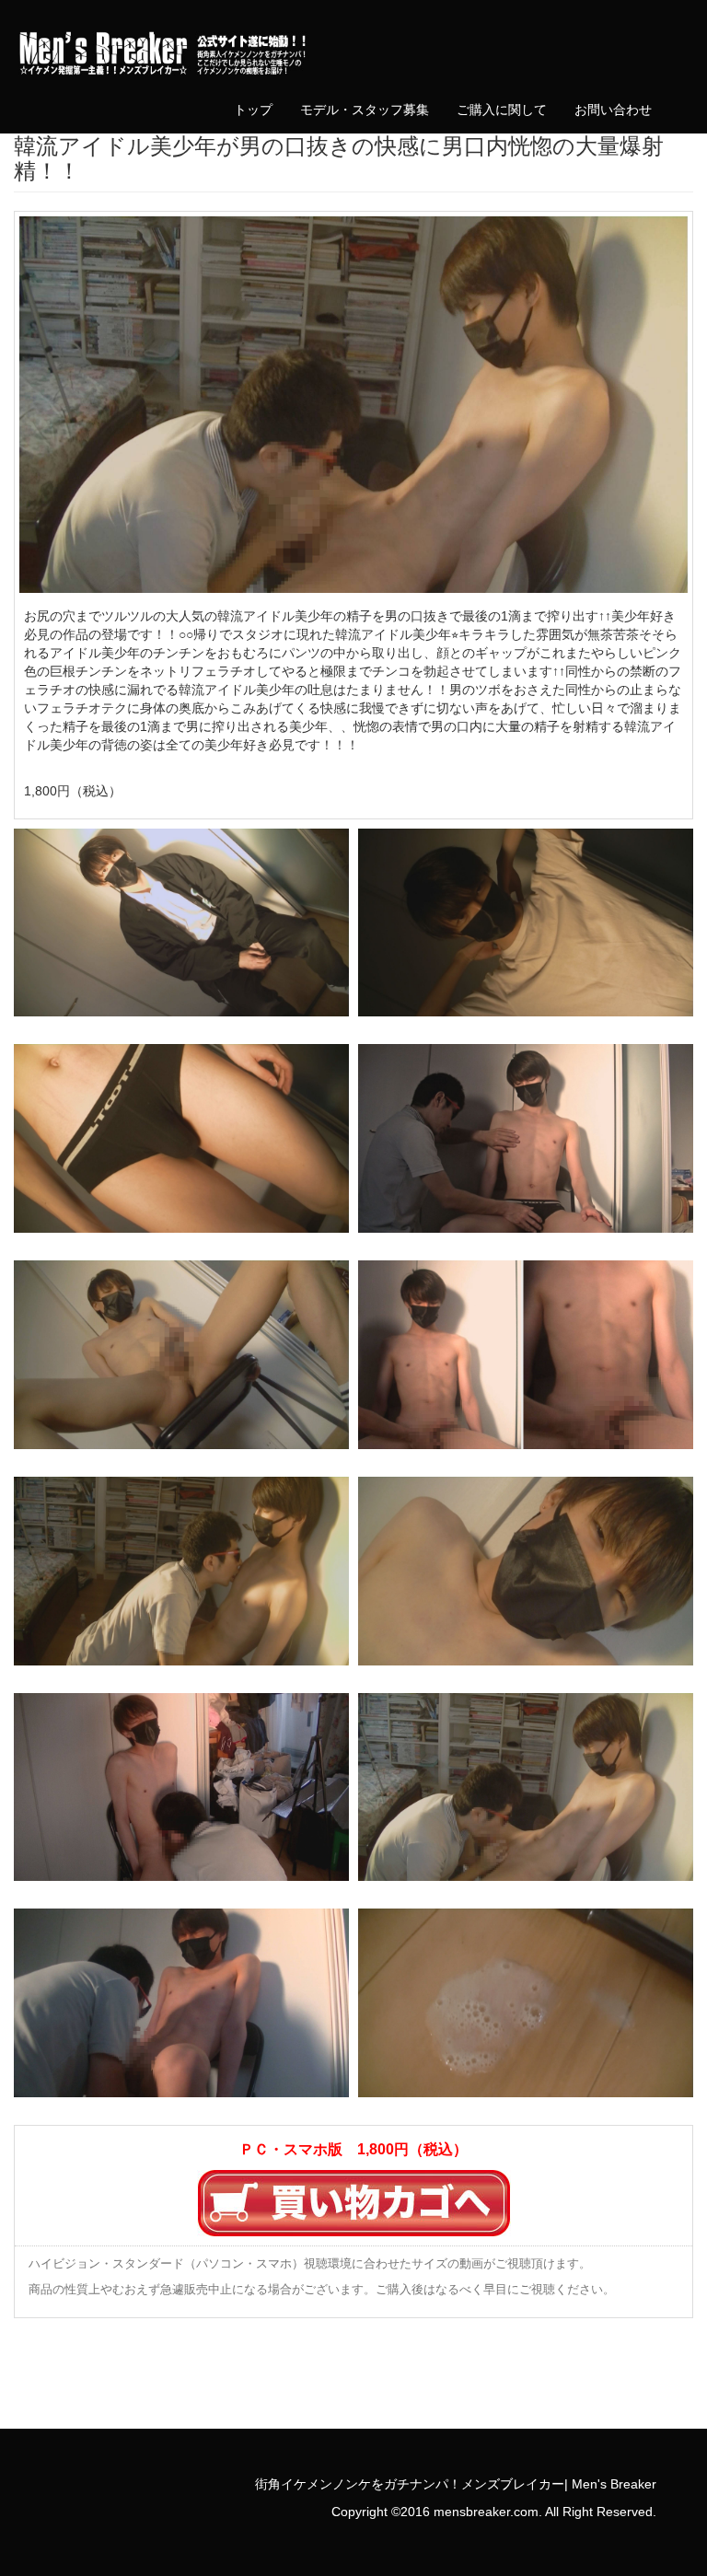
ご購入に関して (502, 110)
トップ (253, 110)
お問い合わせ (613, 110)
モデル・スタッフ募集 (365, 110)
